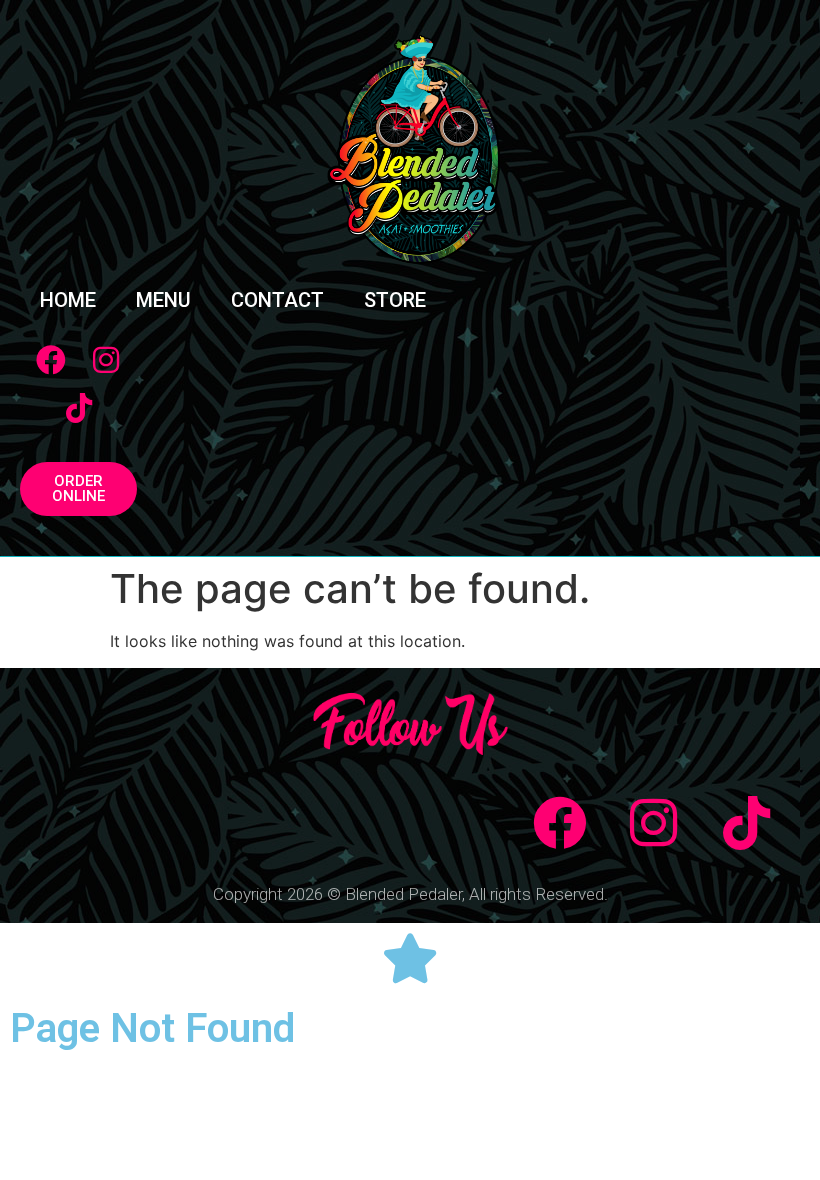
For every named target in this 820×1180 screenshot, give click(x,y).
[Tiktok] (79, 408)
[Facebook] (51, 360)
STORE (395, 300)
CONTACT (277, 300)
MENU (163, 300)
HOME (68, 300)
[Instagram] (106, 360)
